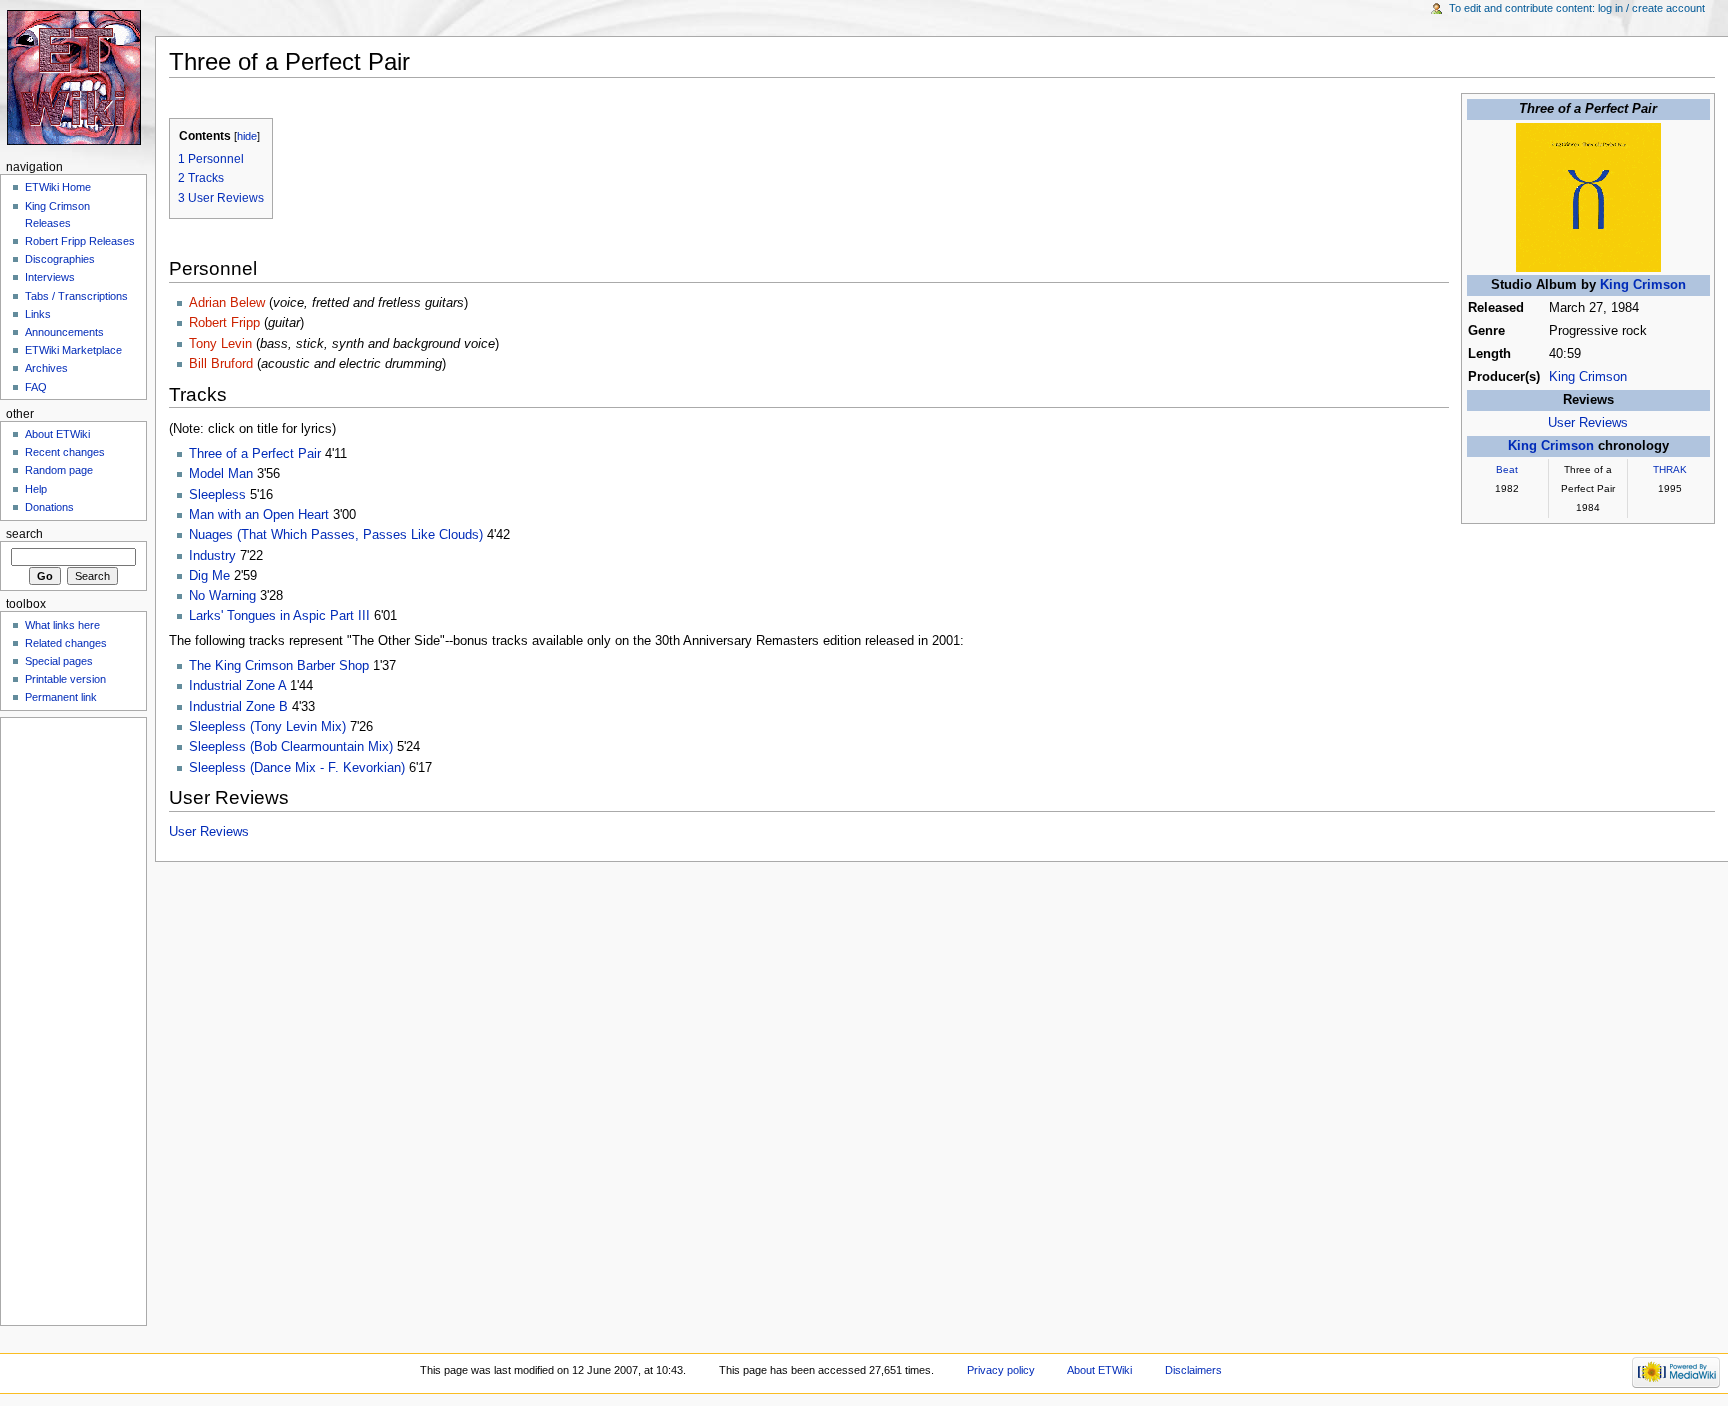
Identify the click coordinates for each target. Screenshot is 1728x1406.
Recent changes (65, 452)
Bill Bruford (221, 364)
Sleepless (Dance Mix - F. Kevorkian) (297, 768)
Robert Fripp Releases (80, 241)
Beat (1507, 469)
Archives (46, 368)
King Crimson (1643, 285)
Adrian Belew (227, 303)
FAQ (36, 387)
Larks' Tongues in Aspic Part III (279, 616)
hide (247, 136)
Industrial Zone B (238, 707)
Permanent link (61, 697)
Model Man (221, 474)
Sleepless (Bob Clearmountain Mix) (291, 747)
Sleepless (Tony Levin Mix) (267, 727)
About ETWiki (57, 434)
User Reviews (1588, 423)
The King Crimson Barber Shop (279, 666)
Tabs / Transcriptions (76, 296)
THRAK (1670, 469)
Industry (212, 556)
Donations (49, 507)
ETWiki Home (58, 187)
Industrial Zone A (237, 686)
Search (24, 534)
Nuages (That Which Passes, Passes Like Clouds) (336, 535)
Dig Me (209, 576)
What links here (62, 625)
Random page (59, 470)
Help (36, 489)
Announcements (64, 332)
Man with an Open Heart (259, 515)
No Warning (222, 596)
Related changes (66, 643)
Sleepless (217, 495)
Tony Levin (220, 344)
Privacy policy (1001, 1370)
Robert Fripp (224, 323)
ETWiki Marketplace (73, 350)
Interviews (50, 277)
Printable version (65, 679)
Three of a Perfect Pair (255, 454)
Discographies (60, 259)
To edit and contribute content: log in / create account (1577, 8)
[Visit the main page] (77, 77)
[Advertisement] (67, 1018)
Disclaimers (1193, 1370)
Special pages (59, 661)
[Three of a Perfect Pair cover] (1588, 197)
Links (38, 314)
